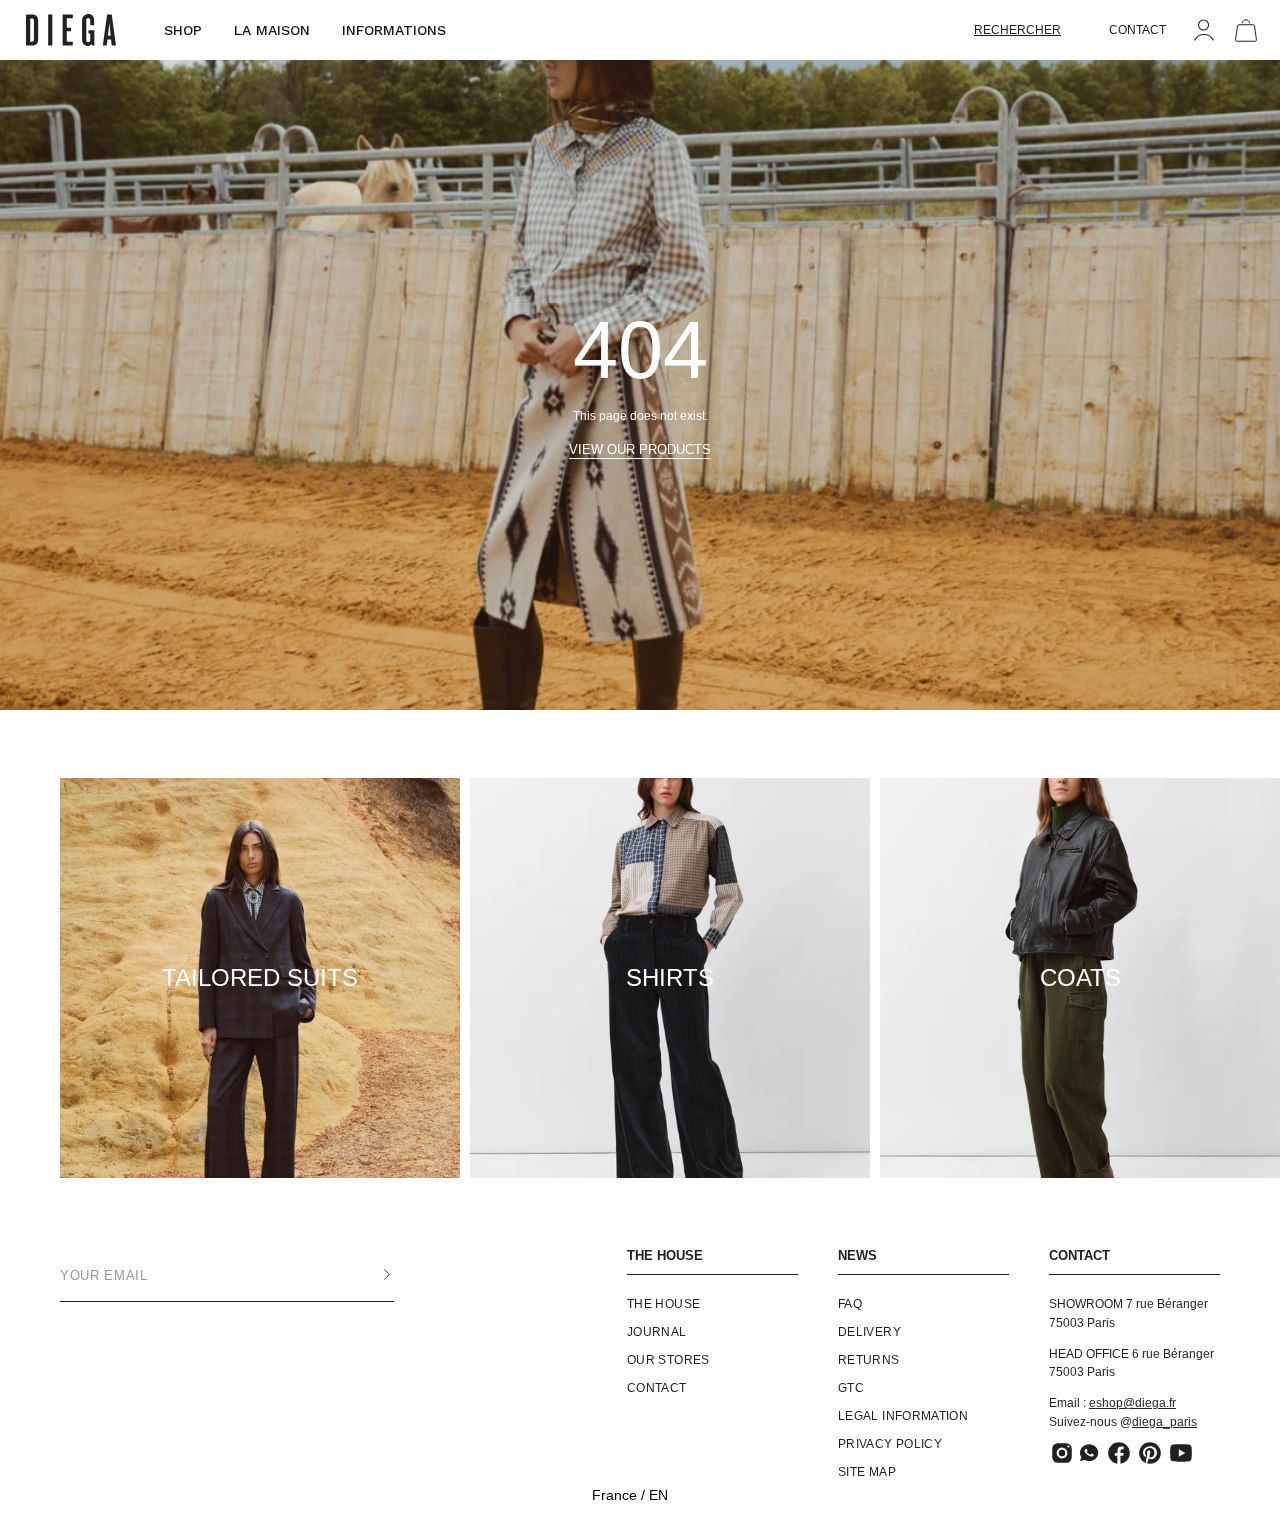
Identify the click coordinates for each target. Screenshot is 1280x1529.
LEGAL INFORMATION (903, 1416)
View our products (640, 449)
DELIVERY (869, 1332)
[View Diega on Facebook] (1119, 1453)
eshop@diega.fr (1132, 1403)
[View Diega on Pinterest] (1150, 1453)
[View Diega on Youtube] (1181, 1453)
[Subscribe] (367, 1275)
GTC (851, 1388)
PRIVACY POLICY (890, 1444)
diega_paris (1164, 1422)
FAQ (850, 1304)
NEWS (857, 1255)
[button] (1017, 30)
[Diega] (71, 30)
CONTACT (1137, 30)
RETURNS (869, 1360)
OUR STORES (668, 1360)
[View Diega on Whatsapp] (1090, 1453)
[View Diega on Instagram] (1062, 1453)
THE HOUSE (665, 1255)
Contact (657, 1388)
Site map (867, 1472)
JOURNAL (657, 1332)
